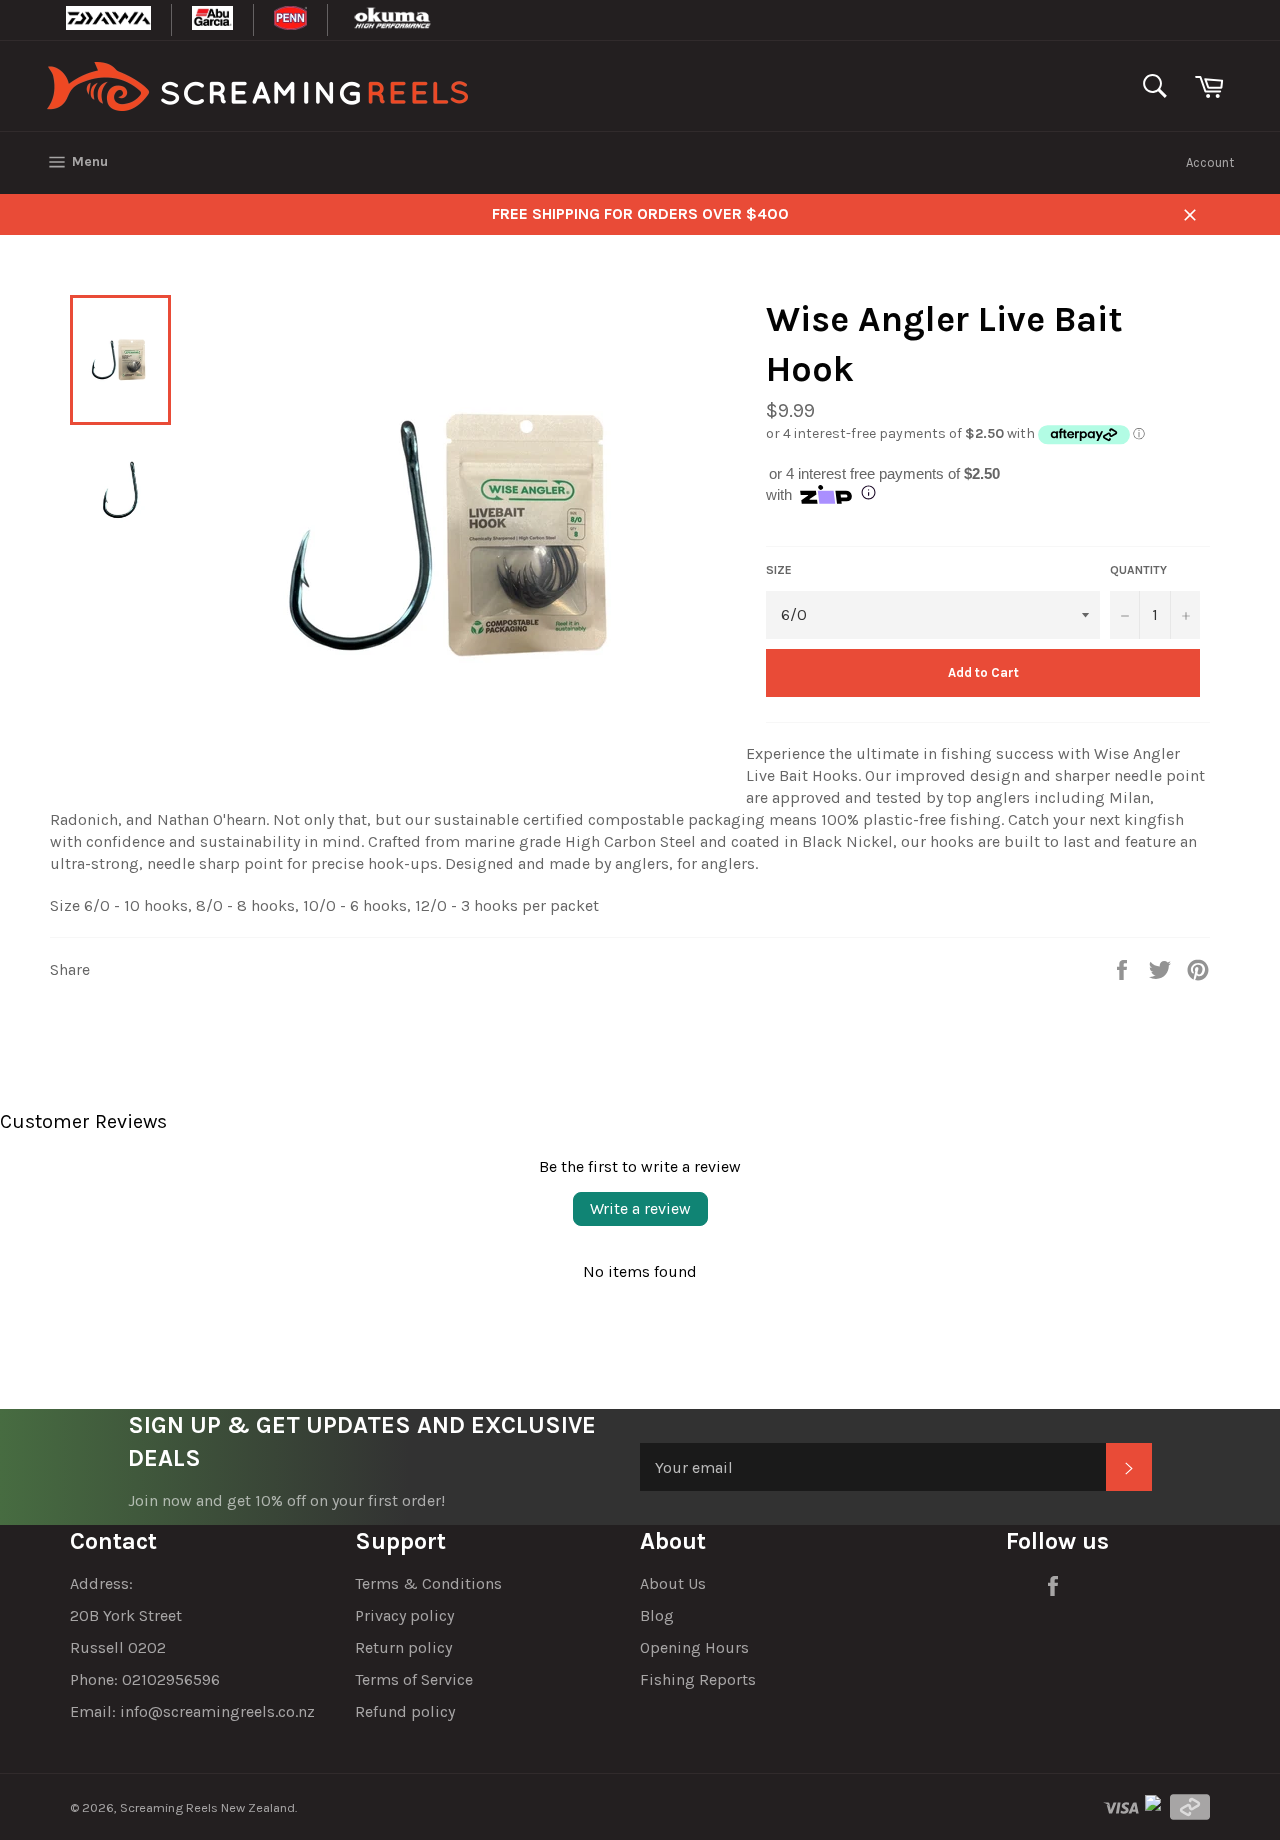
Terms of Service (414, 1679)
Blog (657, 1615)
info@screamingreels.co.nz (217, 1711)
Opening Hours (694, 1647)
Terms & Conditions (428, 1583)
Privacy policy (404, 1615)
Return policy (403, 1647)
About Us (673, 1583)
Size (779, 570)
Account (1210, 162)
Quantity (1138, 570)
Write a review (640, 1208)
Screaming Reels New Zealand (207, 1807)
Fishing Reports (698, 1679)
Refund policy (405, 1711)
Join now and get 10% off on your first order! (286, 1500)
